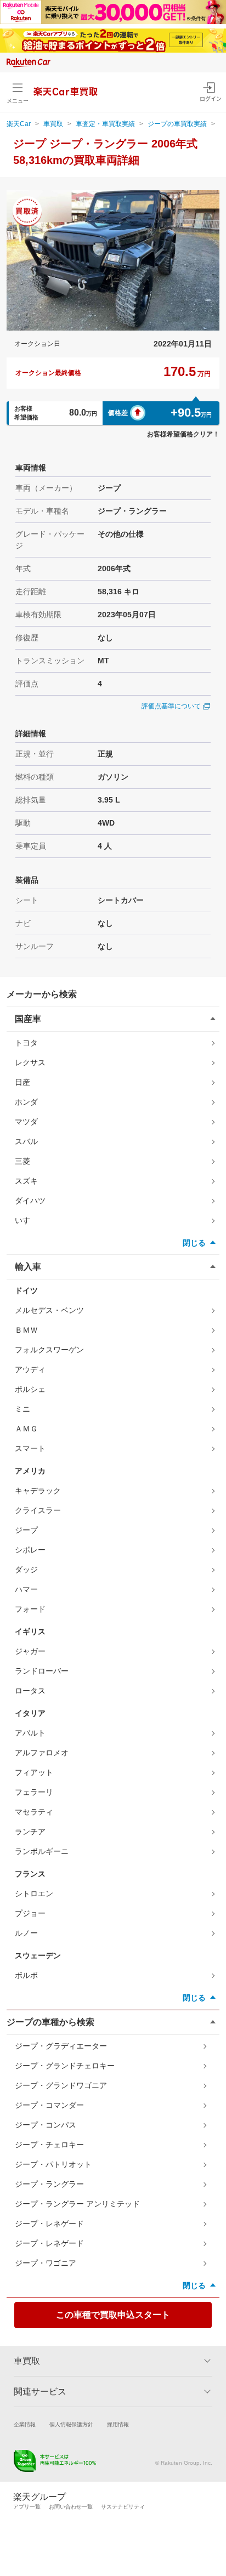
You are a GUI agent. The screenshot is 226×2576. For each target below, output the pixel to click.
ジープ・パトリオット (53, 2164)
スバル (26, 1141)
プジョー (30, 1913)
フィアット (34, 1772)
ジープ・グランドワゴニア (61, 2085)
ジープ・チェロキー (49, 2145)
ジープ (26, 1530)
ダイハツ (30, 1201)
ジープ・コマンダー (49, 2105)
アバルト (30, 1733)
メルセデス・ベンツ (49, 1310)
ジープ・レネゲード (49, 2224)
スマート (30, 1448)
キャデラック (38, 1491)
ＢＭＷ (26, 1330)
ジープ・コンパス (46, 2125)
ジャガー (30, 1651)
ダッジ (26, 1570)
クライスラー (38, 1510)
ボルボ (26, 1975)
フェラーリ (34, 1792)
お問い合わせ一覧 (71, 2507)
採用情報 (118, 2424)
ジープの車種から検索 (50, 2022)
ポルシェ (30, 1389)
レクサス (30, 1062)
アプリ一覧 (27, 2507)
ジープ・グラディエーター (61, 2046)
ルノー (26, 1933)
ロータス (30, 1691)
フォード (30, 1609)
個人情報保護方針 (71, 2424)
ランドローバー (42, 1671)
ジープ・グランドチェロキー (65, 2066)
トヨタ (26, 1043)
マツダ (26, 1122)
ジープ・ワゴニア (46, 2263)
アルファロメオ (42, 1753)
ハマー (26, 1589)
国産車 (28, 1019)
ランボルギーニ (42, 1851)
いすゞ (26, 1220)
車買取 (53, 124)
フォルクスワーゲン (49, 1350)
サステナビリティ (123, 2507)
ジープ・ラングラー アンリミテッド (77, 2204)
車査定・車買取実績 (105, 124)
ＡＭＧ (26, 1429)
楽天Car (19, 124)
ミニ (22, 1409)
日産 (22, 1082)
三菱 (22, 1161)
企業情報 (25, 2424)
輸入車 (28, 1267)
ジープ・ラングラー (49, 2184)
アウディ (30, 1369)
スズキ (26, 1181)
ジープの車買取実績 (177, 124)
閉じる (194, 1243)
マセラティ (34, 1812)
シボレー (30, 1550)
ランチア (30, 1832)
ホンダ (26, 1102)
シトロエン (34, 1893)
